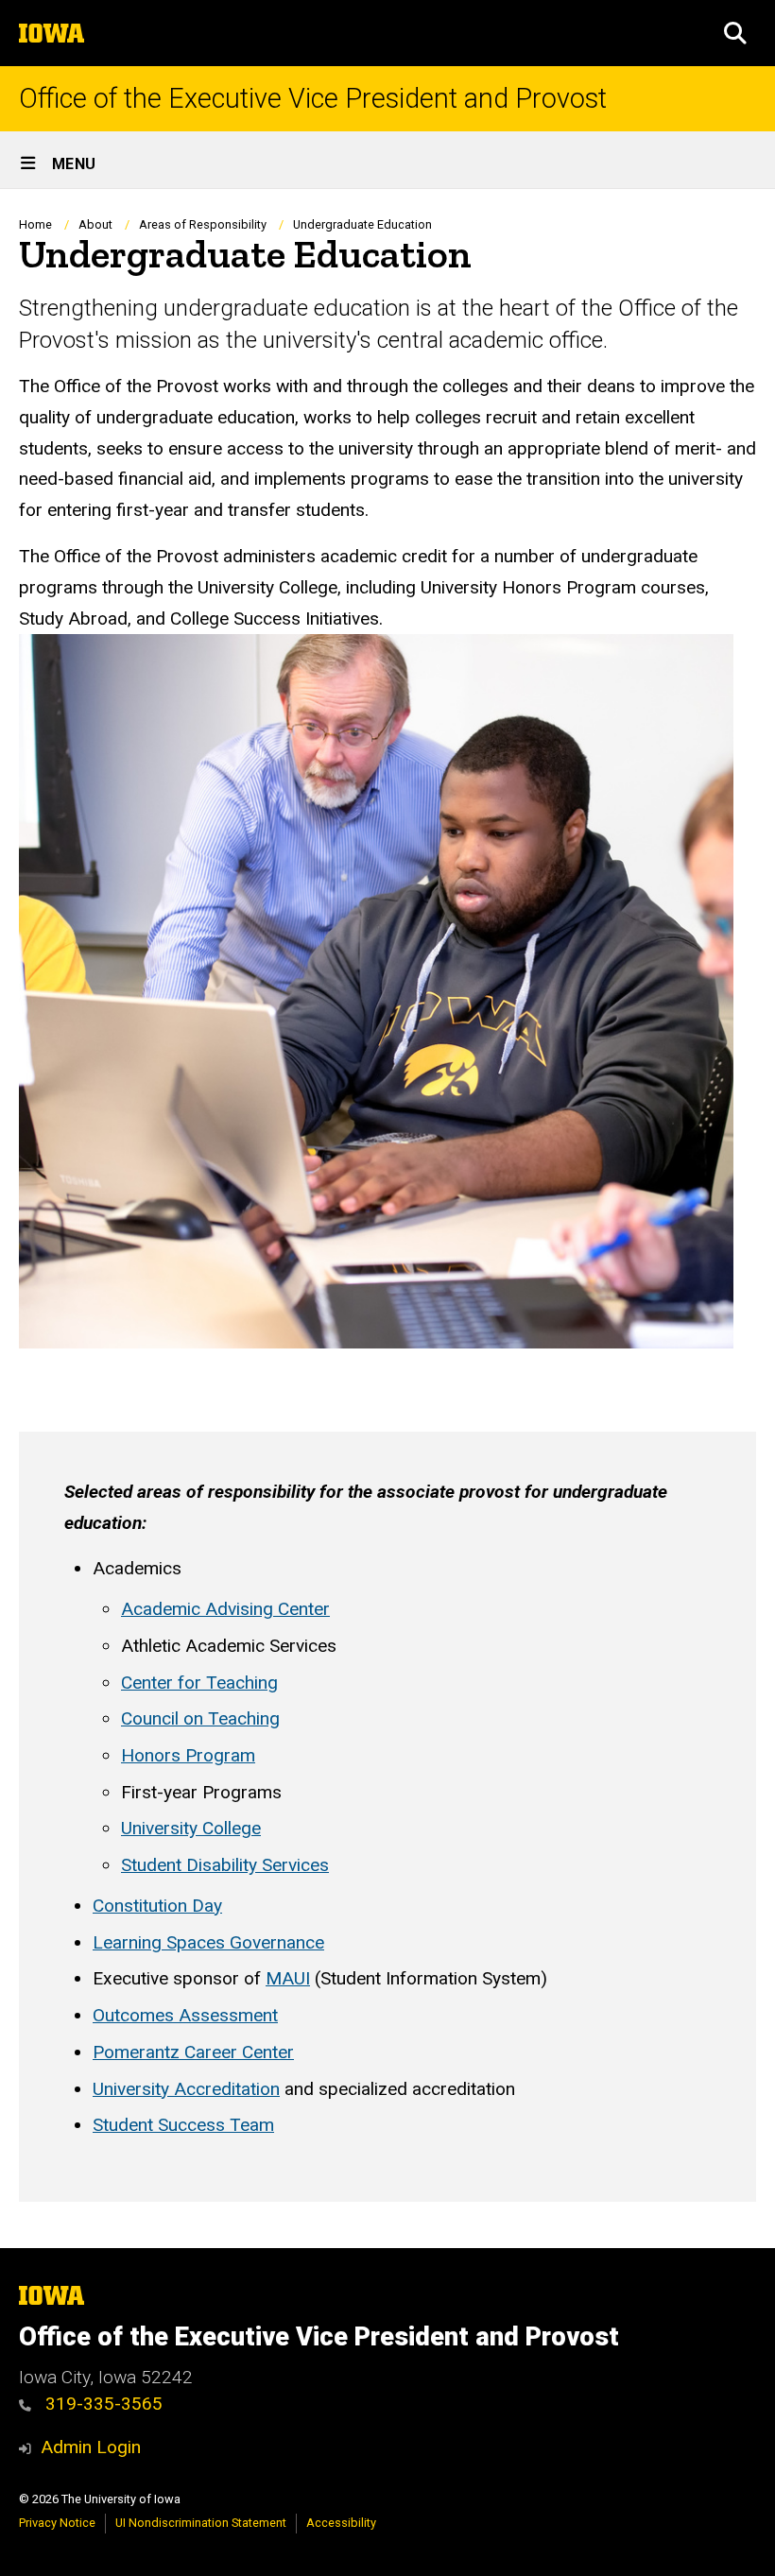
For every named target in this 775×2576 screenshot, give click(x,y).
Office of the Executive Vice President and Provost (313, 99)
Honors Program (188, 1755)
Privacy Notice (57, 2523)
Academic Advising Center (225, 1609)
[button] (735, 33)
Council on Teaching (200, 1718)
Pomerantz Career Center (193, 2052)
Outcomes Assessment (185, 2015)
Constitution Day (157, 1906)
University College (191, 1828)
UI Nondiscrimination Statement (201, 2523)
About (95, 224)
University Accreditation (186, 2089)
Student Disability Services (225, 1865)
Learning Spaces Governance (208, 1942)
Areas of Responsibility (203, 224)
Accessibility (341, 2523)
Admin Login (91, 2447)
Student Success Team (183, 2125)
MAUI (288, 1978)
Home (35, 224)
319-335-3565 (102, 2404)
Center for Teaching (199, 1683)
